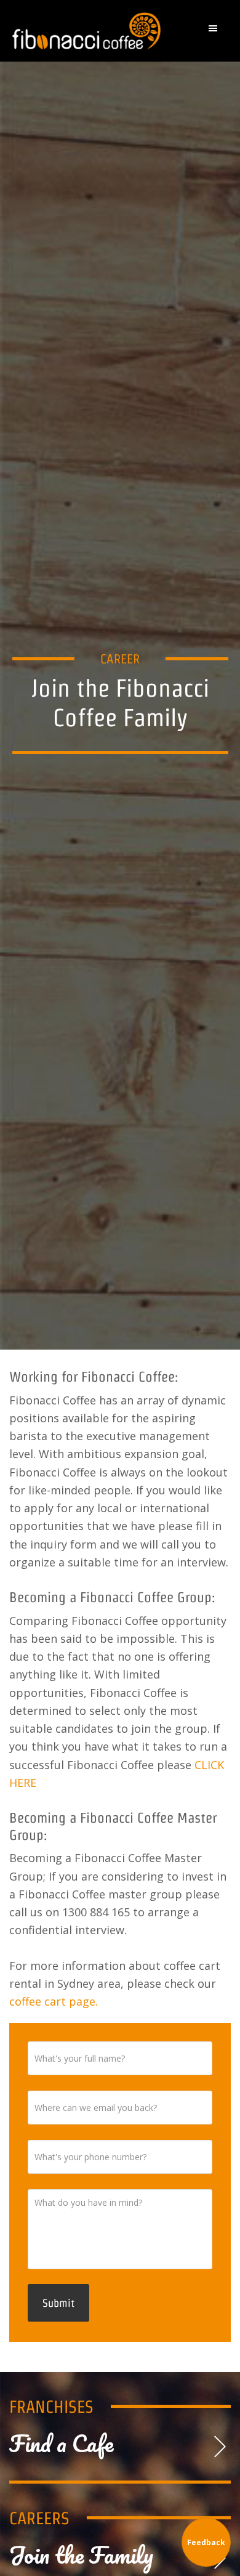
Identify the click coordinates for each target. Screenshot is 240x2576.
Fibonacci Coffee (88, 31)
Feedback (206, 2542)
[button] (216, 31)
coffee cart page (52, 2001)
